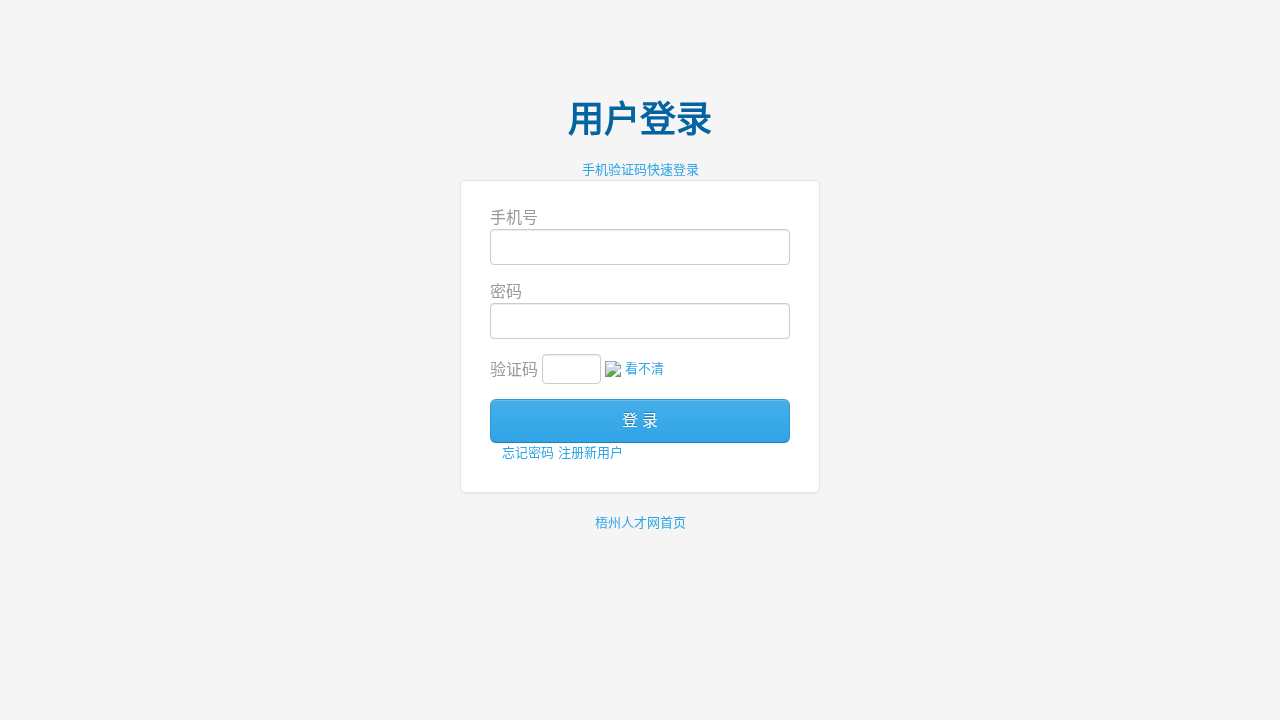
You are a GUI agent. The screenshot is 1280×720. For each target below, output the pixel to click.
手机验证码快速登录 (640, 169)
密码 (506, 291)
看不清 (644, 368)
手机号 (514, 217)
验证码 (514, 369)
